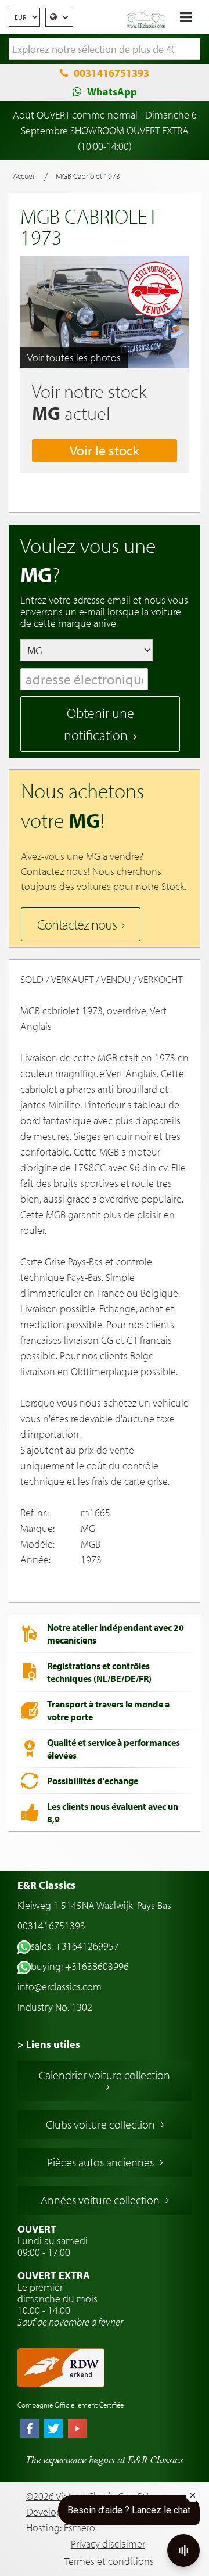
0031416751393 (111, 73)
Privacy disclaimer (108, 2544)
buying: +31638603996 (80, 1966)
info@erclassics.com (60, 1987)
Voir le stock (105, 450)
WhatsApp (112, 92)
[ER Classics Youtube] (77, 2430)
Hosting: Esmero (61, 2527)
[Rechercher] (192, 49)
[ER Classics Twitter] (53, 2430)
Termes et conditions (109, 2561)
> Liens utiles (49, 2044)
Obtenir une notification (99, 724)
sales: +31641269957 (75, 1946)
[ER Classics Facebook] (30, 2430)
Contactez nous (77, 924)
